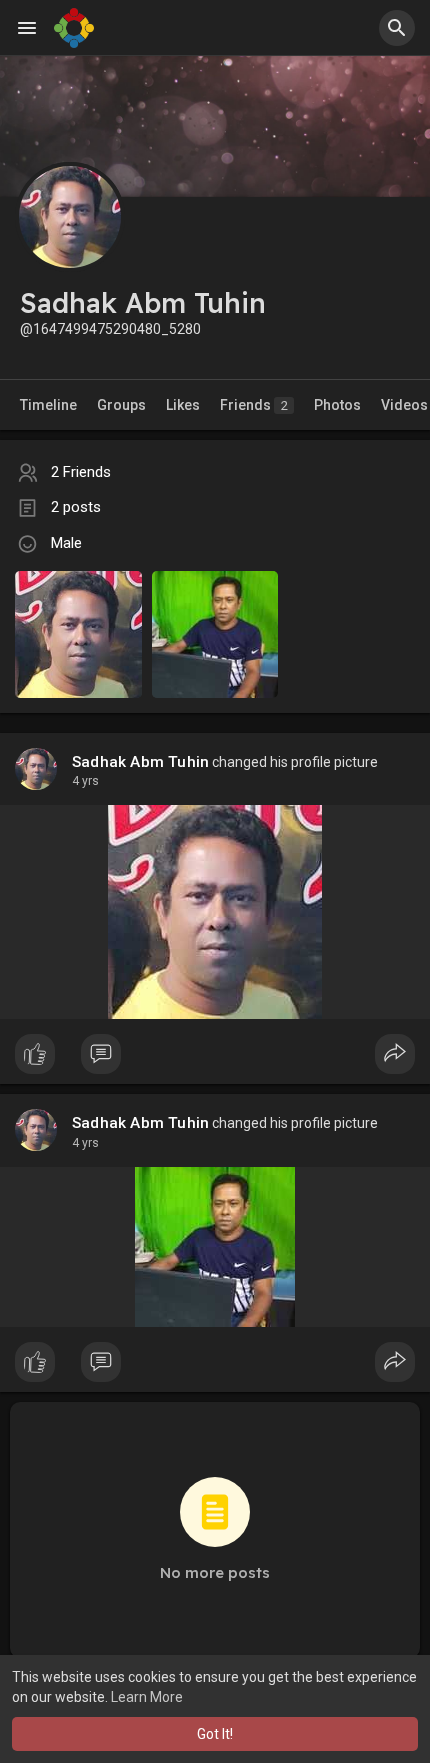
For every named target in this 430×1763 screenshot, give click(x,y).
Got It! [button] (215, 1734)
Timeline (48, 405)
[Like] (215, 1059)
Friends (254, 405)
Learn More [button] (147, 1697)
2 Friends (81, 472)
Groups (121, 405)
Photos (337, 405)
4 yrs (85, 781)
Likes (183, 405)
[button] (397, 28)
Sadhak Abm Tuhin (140, 762)
